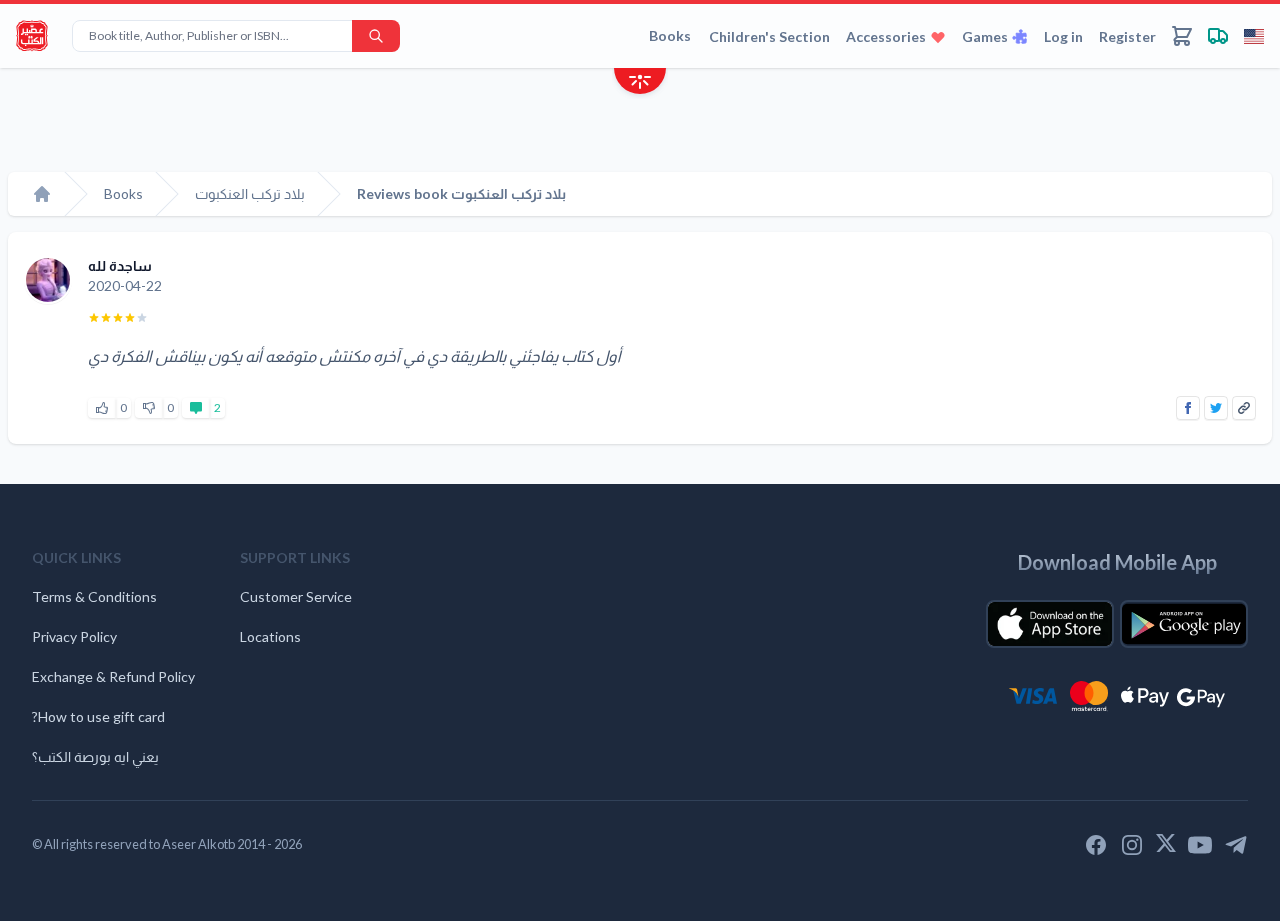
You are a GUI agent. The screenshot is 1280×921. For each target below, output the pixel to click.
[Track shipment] (1218, 36)
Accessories (886, 36)
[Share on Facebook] (1188, 408)
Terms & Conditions (94, 596)
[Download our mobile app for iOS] (1050, 624)
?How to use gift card (98, 716)
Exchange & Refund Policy (113, 676)
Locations (270, 636)
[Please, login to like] (102, 408)
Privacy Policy (74, 636)
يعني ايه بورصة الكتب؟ (95, 756)
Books (670, 35)
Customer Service (296, 596)
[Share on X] (1216, 408)
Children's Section (769, 36)
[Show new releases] (640, 83)
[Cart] (1182, 36)
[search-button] (376, 36)
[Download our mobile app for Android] (1184, 624)
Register (1127, 36)
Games (985, 36)
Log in (1063, 36)
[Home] (42, 194)
